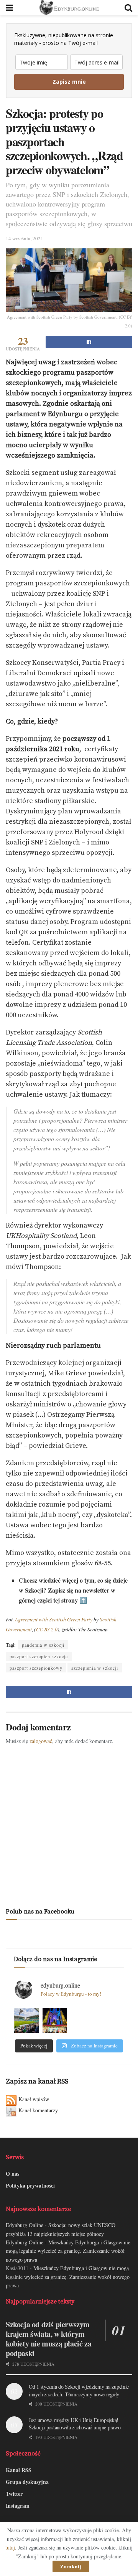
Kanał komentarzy (38, 2110)
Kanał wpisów (34, 2099)
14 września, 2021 (25, 238)
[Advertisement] (69, 1824)
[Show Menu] (9, 8)
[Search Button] (128, 8)
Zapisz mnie (69, 82)
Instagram (18, 2506)
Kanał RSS (19, 2470)
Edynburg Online (25, 2225)
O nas (12, 2174)
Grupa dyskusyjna (27, 2482)
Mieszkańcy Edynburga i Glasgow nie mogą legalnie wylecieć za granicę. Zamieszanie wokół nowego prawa (68, 2251)
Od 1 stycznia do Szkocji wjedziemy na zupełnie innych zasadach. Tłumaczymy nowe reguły (79, 2390)
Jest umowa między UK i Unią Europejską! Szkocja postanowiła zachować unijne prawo (75, 2424)
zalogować (41, 1741)
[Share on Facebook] (89, 342)
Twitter (14, 2494)
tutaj (10, 2547)
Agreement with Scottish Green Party (54, 1619)
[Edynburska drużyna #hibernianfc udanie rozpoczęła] (26, 2021)
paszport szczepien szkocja (39, 1656)
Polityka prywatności (30, 2185)
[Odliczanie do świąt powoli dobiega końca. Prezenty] (55, 2021)
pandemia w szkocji (43, 1645)
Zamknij (71, 2566)
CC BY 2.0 (47, 1629)
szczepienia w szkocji (95, 1668)
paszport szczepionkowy (36, 1668)
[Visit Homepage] (69, 8)
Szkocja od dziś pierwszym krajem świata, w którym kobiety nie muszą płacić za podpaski (48, 2339)
